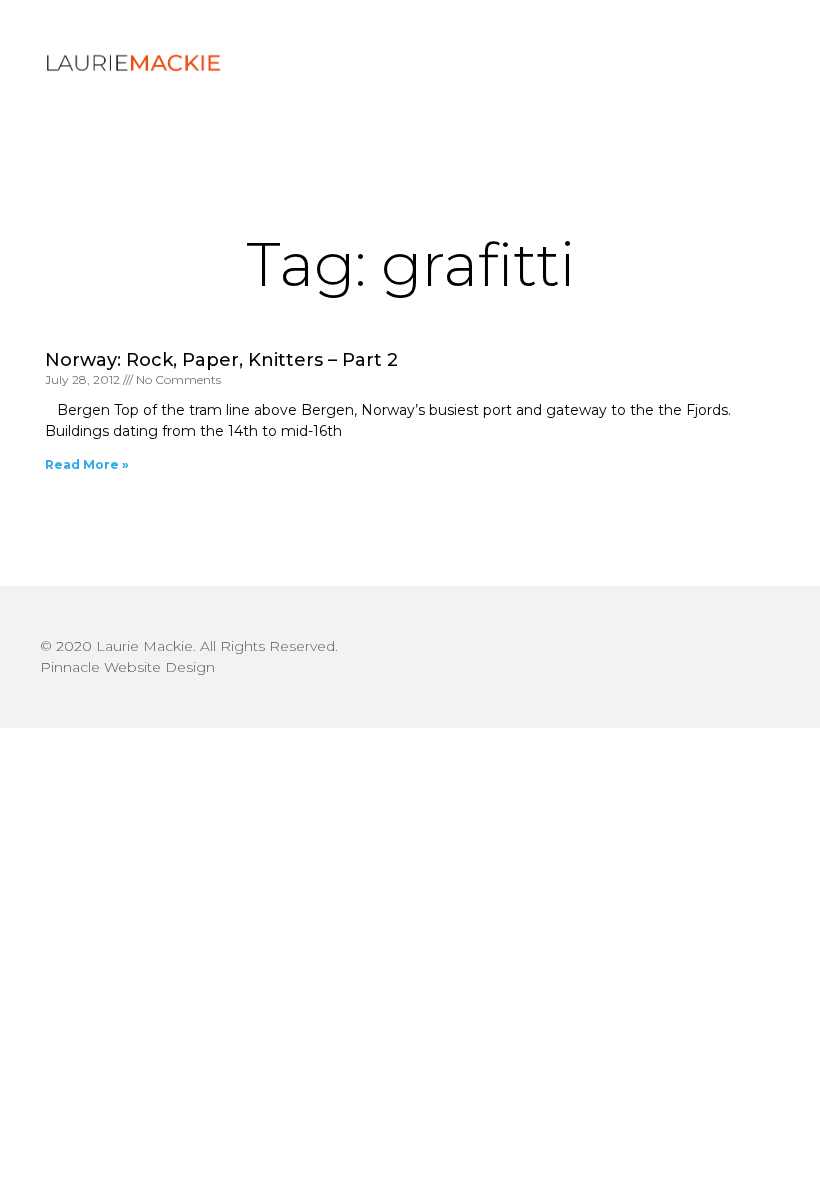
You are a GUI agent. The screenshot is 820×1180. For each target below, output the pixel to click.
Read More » (87, 464)
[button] (728, 63)
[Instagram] (760, 657)
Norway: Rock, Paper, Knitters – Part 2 (221, 360)
